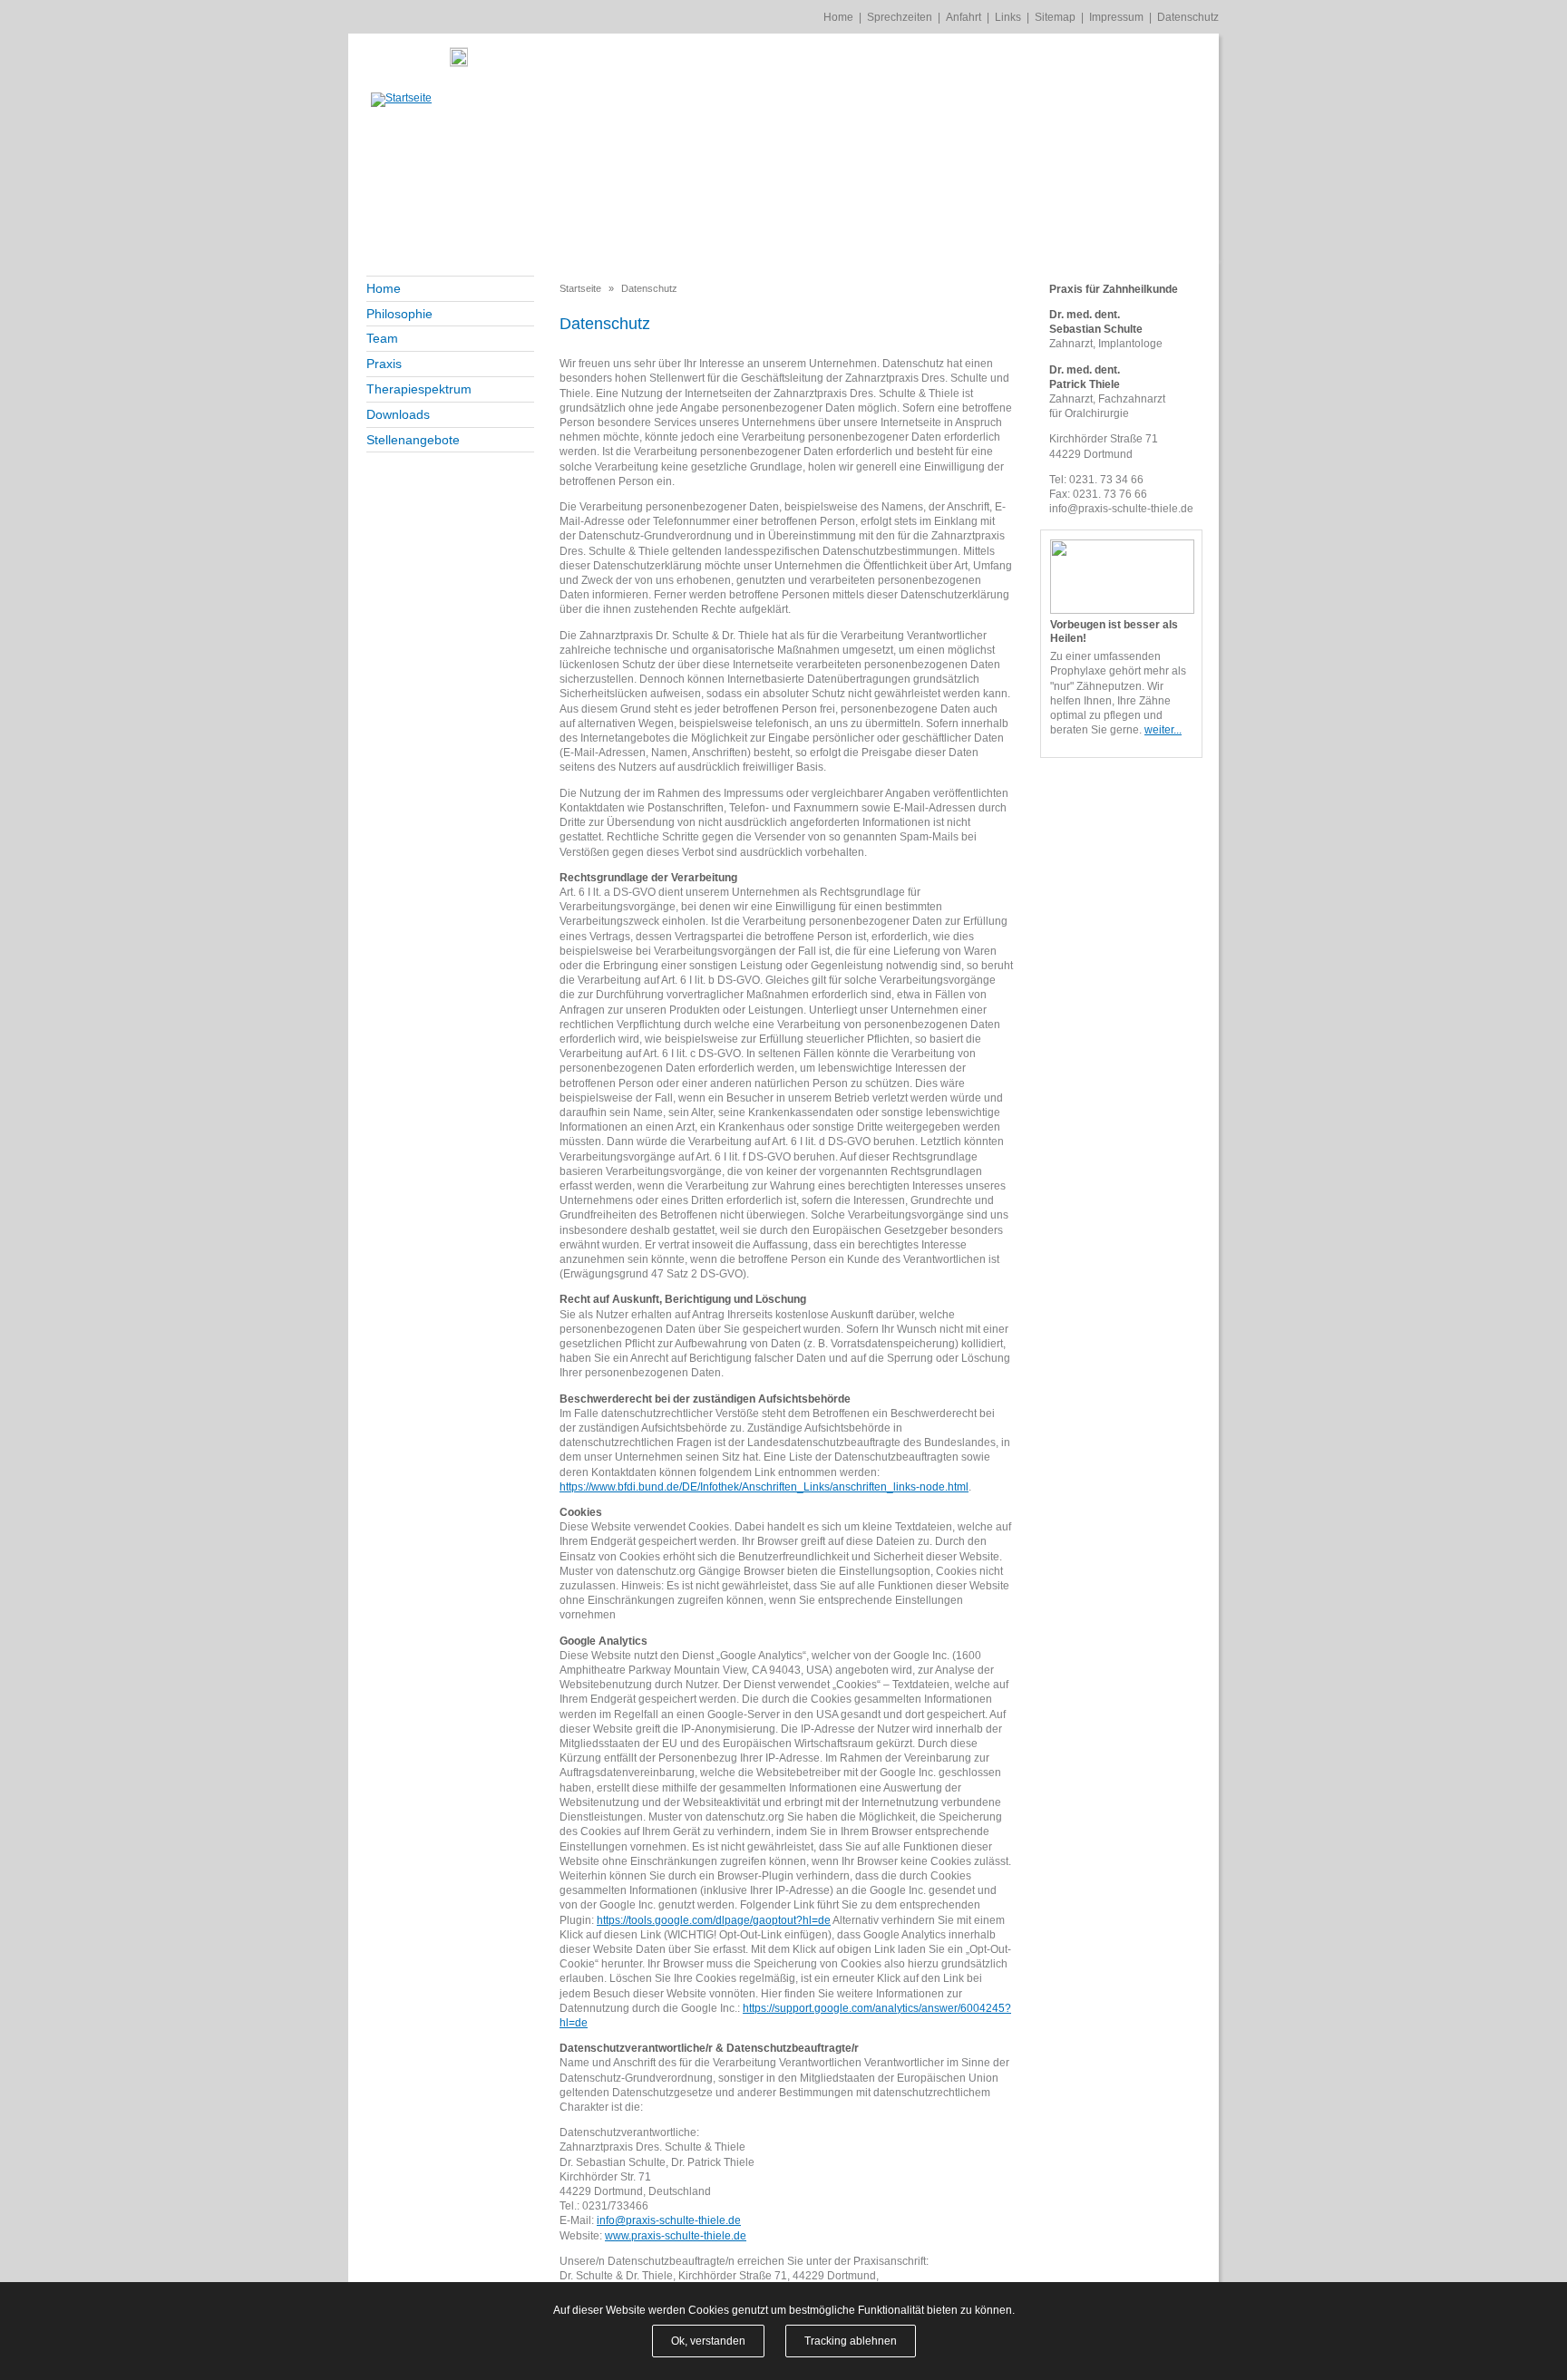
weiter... (1163, 730)
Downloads (398, 414)
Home (838, 17)
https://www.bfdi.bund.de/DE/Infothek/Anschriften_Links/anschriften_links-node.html (764, 1487)
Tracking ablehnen (851, 2341)
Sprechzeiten (900, 17)
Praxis (384, 364)
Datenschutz (1188, 17)
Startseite (580, 288)
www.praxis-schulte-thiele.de (676, 2236)
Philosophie (399, 314)
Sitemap (1055, 17)
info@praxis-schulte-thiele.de (669, 2220)
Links (1008, 17)
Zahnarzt (1071, 344)
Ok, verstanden (708, 2341)
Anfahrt (964, 17)
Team (382, 338)
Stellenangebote (413, 440)
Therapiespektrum (419, 389)
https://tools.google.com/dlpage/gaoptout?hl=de (714, 1920)
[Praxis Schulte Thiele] (401, 100)
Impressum (1116, 17)
